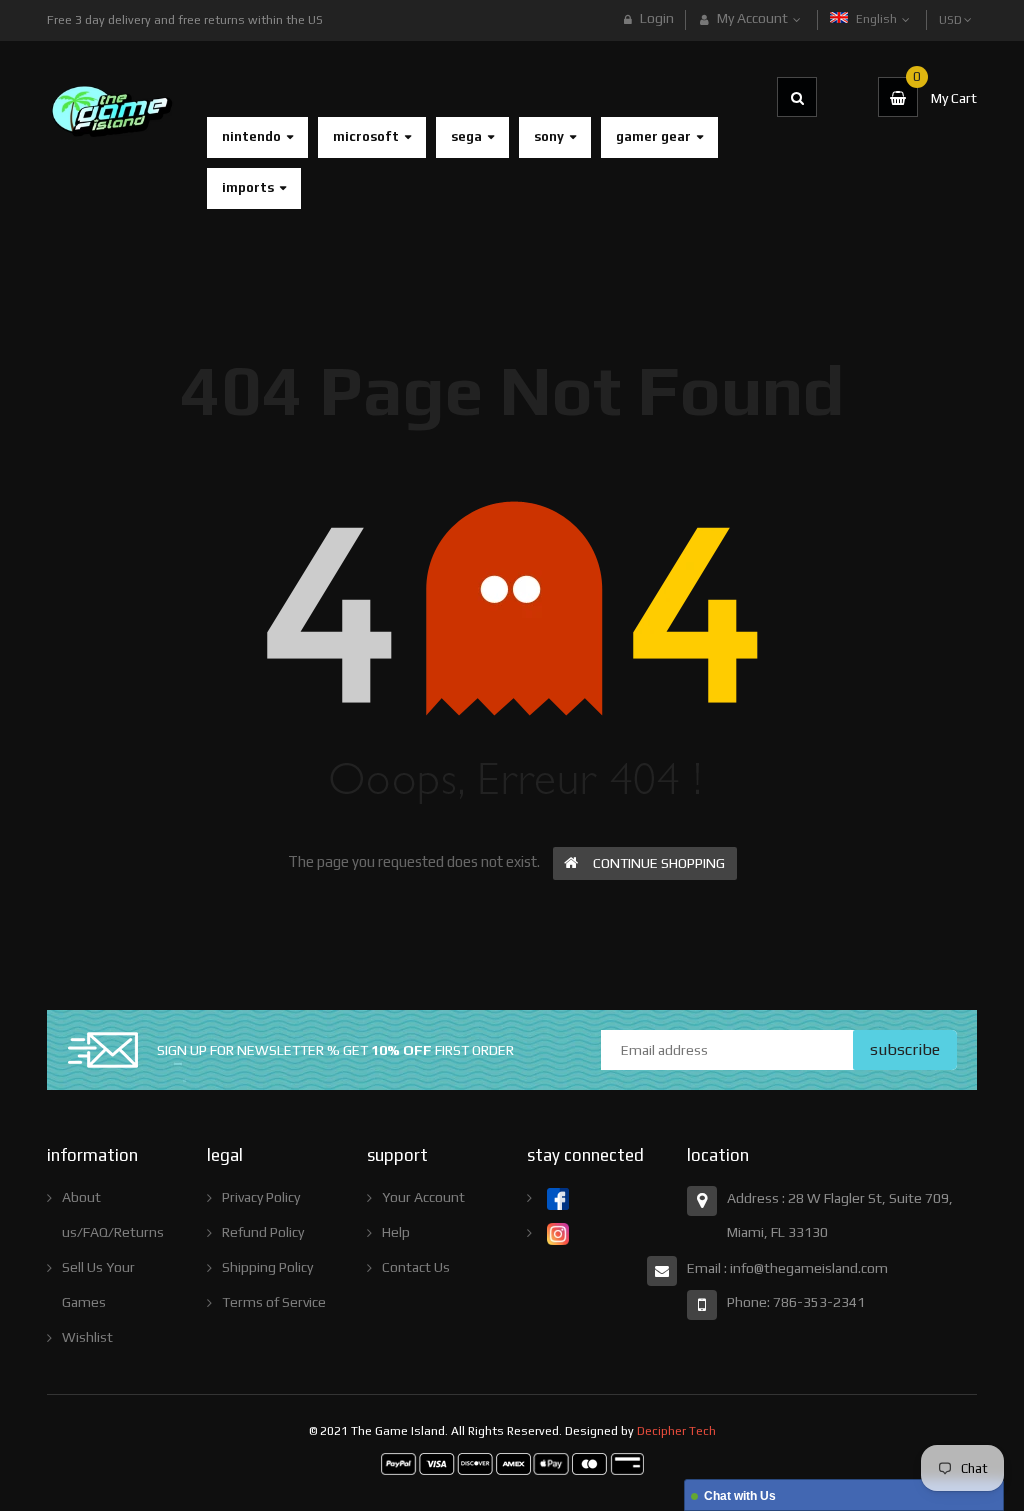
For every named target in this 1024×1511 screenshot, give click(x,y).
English (878, 19)
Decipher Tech (676, 1431)
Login (657, 18)
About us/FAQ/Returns (113, 1214)
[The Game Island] (512, 1463)
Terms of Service (274, 1302)
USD (952, 11)
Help (396, 1232)
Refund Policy (263, 1232)
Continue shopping (659, 863)
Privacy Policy (261, 1197)
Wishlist (87, 1337)
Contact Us (416, 1267)
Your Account (423, 1197)
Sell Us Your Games (98, 1284)
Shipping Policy (267, 1267)
